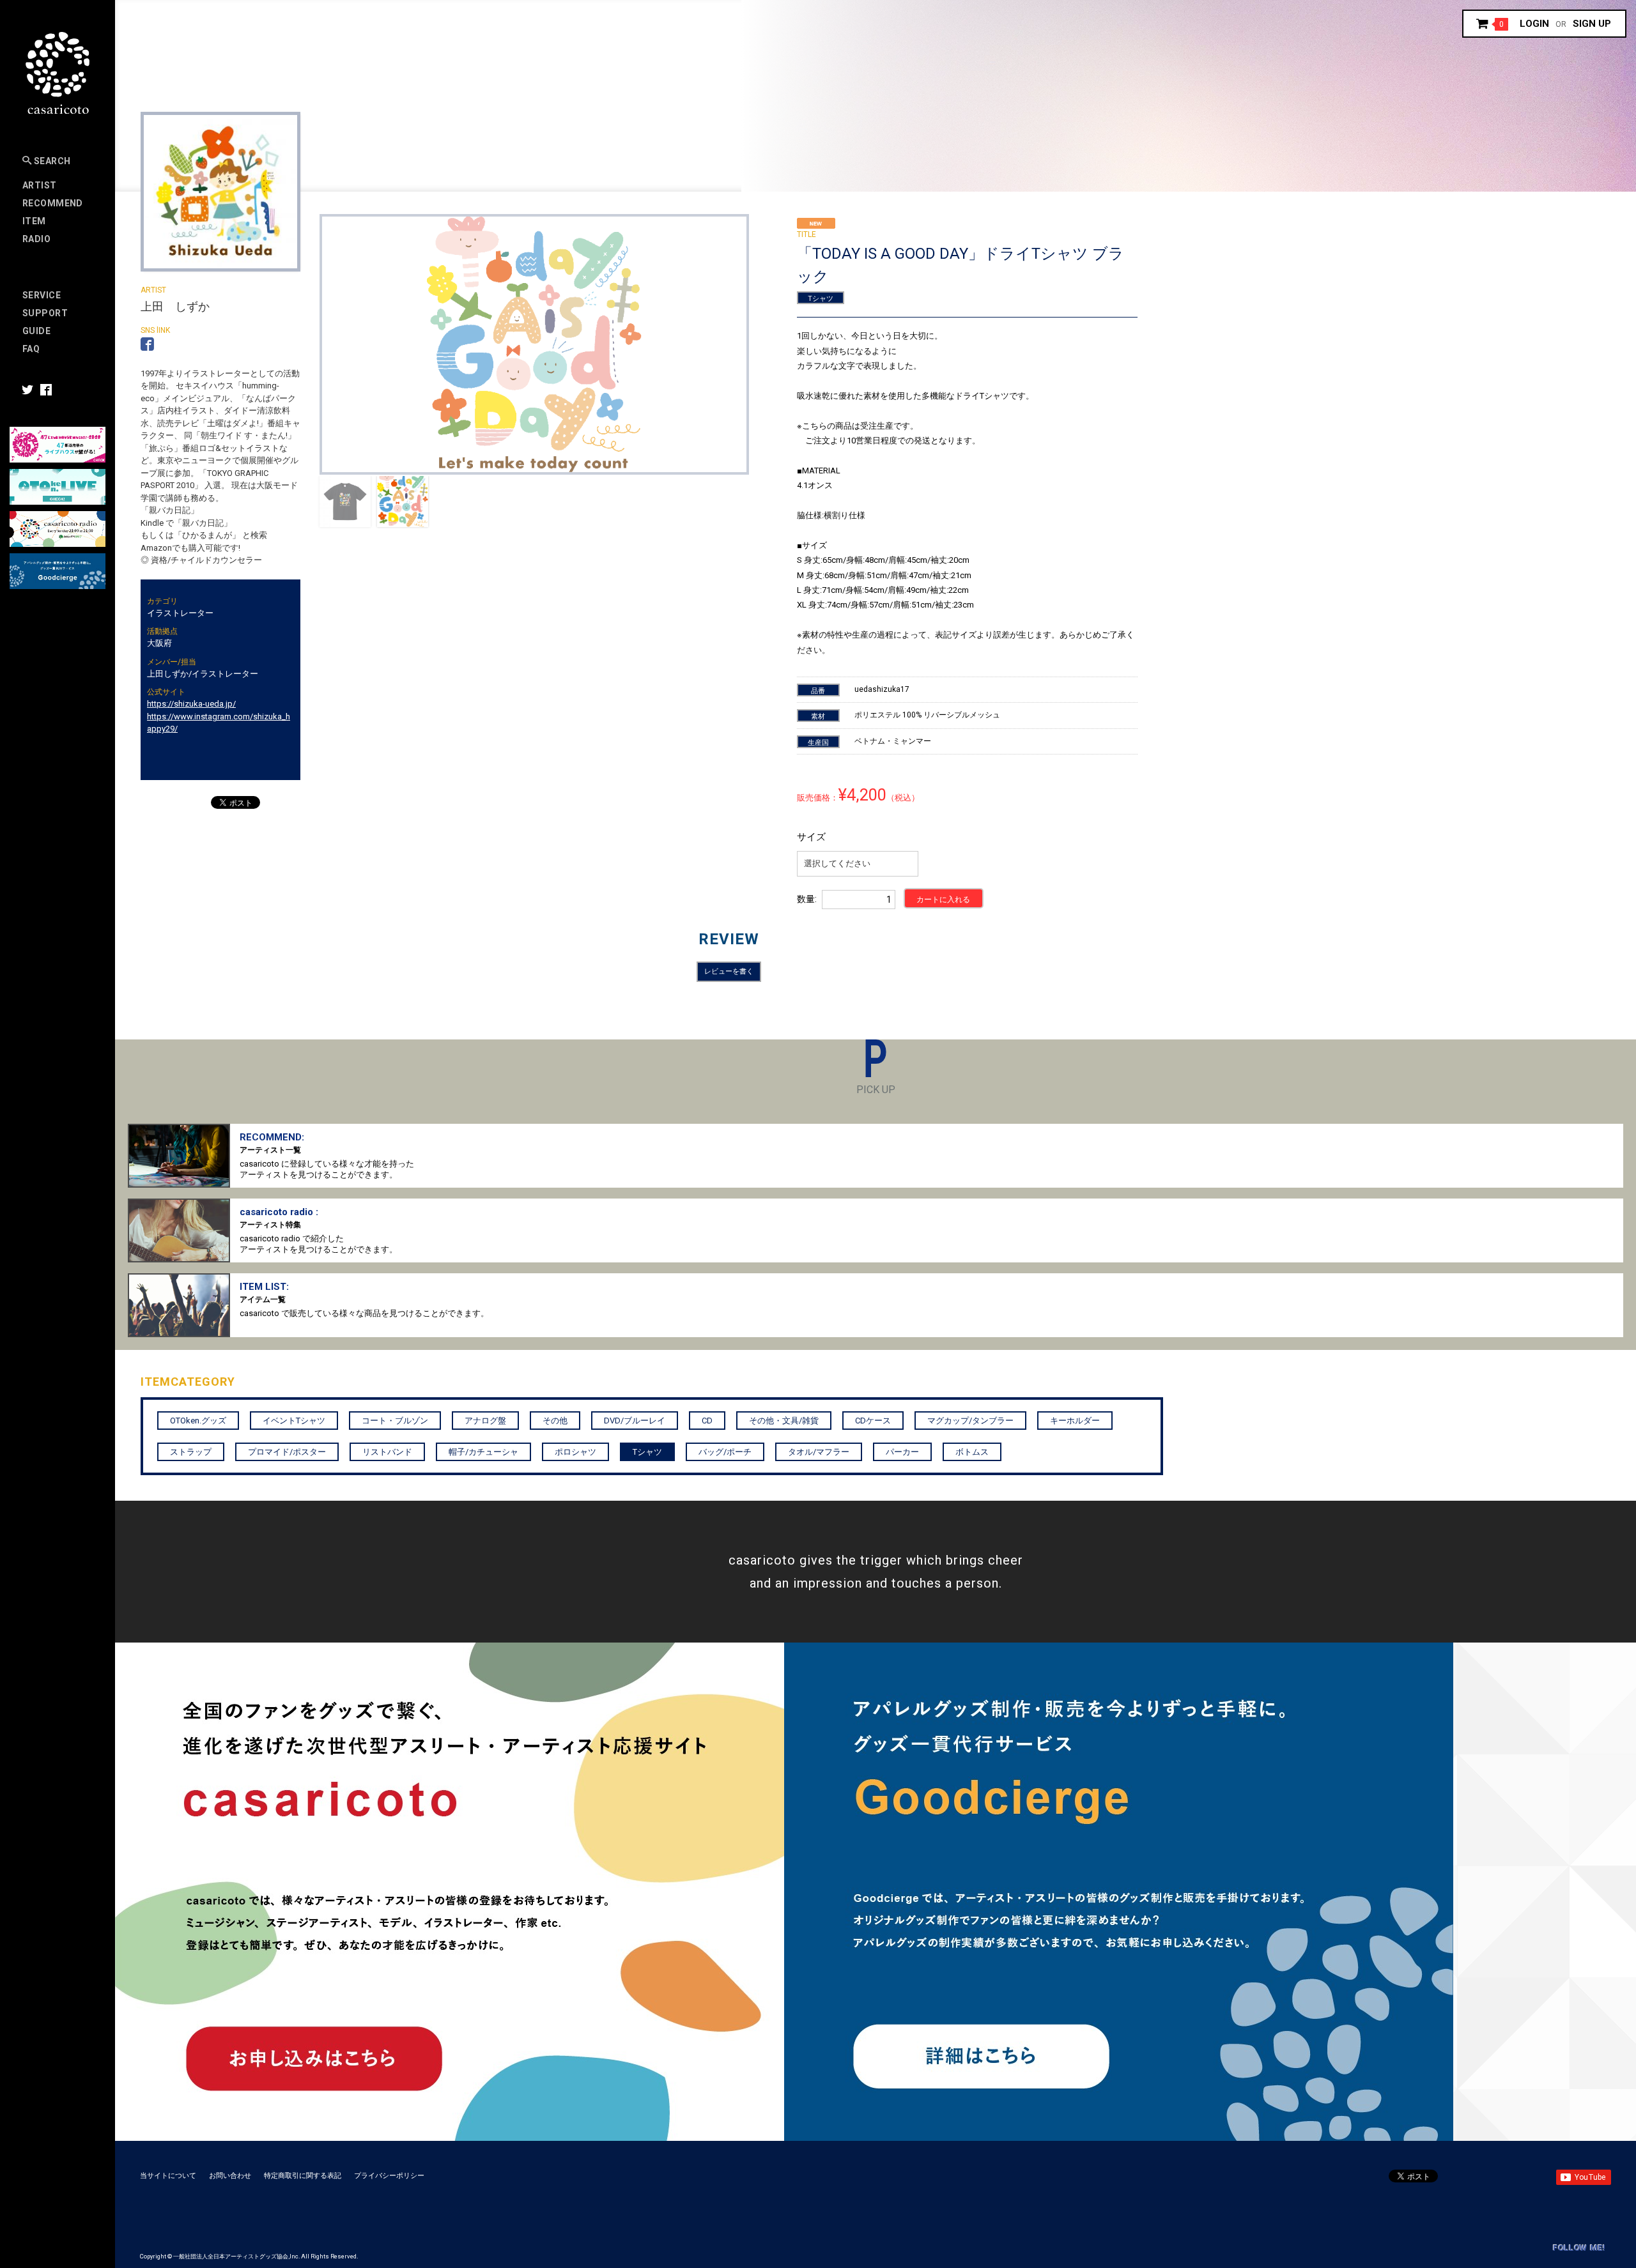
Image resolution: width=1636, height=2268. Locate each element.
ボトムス (972, 1452)
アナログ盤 (485, 1421)
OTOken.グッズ (198, 1421)
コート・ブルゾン (395, 1421)
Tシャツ (821, 299)
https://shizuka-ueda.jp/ (191, 704)
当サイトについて (168, 2176)
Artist (40, 185)
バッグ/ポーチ (725, 1452)
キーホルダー (1075, 1421)
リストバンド (387, 1452)
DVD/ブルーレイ (635, 1421)
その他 (555, 1421)
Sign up (1592, 24)
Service (42, 295)
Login (1534, 24)
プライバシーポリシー (389, 2176)
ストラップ (191, 1452)
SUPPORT (45, 313)
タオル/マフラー (819, 1452)
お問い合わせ (230, 2176)
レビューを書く (729, 971)
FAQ (31, 349)
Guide (36, 331)
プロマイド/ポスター (287, 1452)
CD (707, 1421)
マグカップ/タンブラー (970, 1421)
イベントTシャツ (294, 1421)
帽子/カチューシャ (483, 1452)
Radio (36, 239)
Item (34, 221)
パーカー (902, 1452)
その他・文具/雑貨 (784, 1421)
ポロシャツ (575, 1452)
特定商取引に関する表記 (303, 2176)
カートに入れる (943, 900)
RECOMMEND (53, 203)
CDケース (873, 1421)
